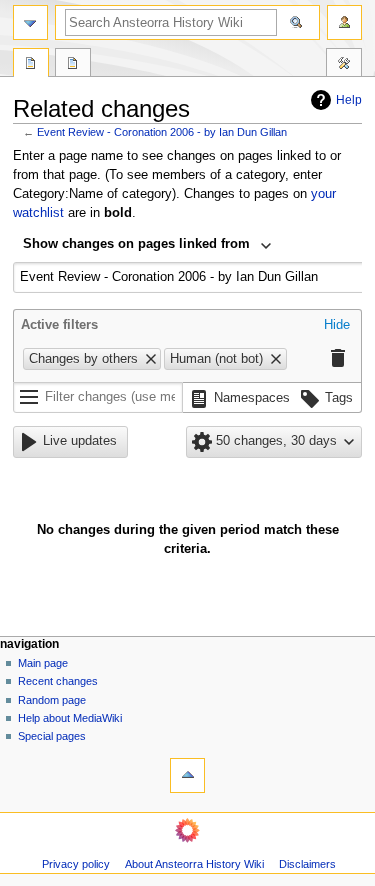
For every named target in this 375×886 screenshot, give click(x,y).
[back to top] (187, 775)
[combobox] (147, 246)
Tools (344, 65)
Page (31, 65)
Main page (43, 663)
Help (349, 100)
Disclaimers (307, 864)
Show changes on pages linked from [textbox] (136, 244)
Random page (52, 700)
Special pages (52, 736)
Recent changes (58, 681)
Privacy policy (76, 864)
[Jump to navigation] (30, 22)
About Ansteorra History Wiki (194, 864)
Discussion (73, 65)
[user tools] (344, 22)
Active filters (59, 325)
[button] (337, 326)
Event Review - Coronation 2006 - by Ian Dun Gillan (162, 132)
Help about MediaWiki (70, 718)
